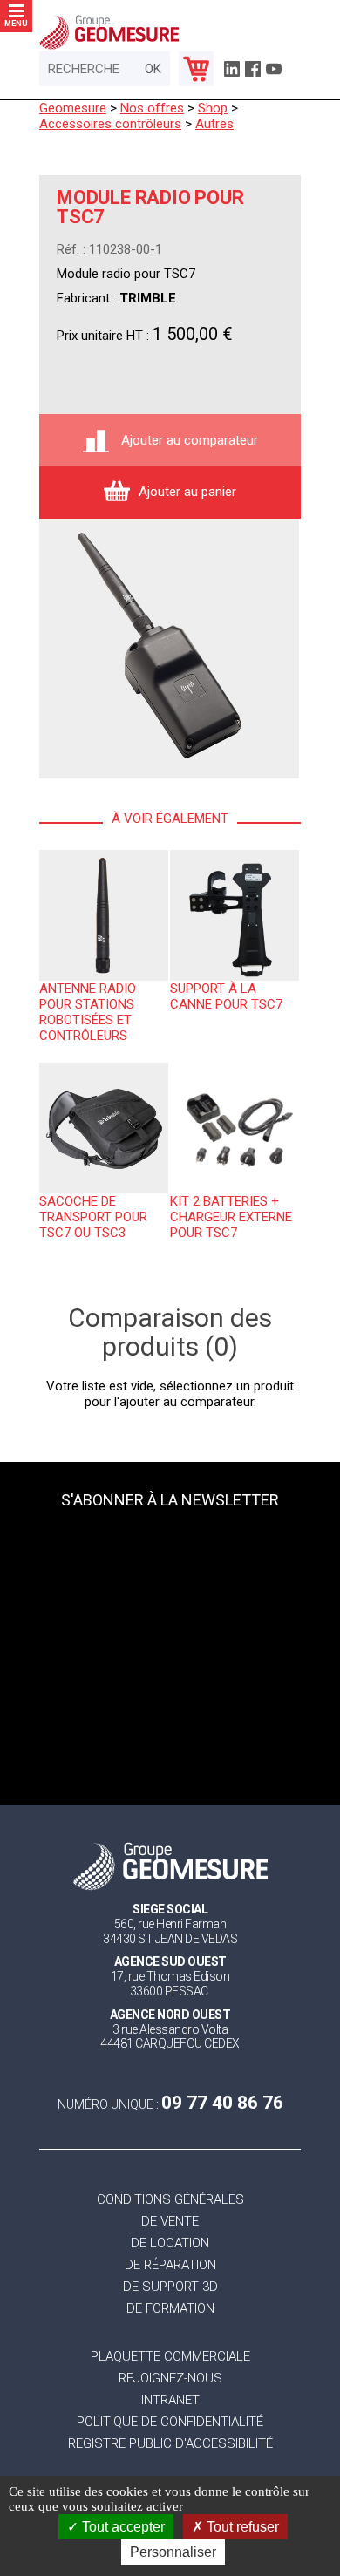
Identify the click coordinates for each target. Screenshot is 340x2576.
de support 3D (170, 2287)
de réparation (170, 2265)
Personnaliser (173, 2552)
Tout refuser (241, 2527)
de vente (170, 2222)
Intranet (170, 2400)
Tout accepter (122, 2527)
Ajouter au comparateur (188, 440)
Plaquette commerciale (170, 2357)
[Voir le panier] (196, 69)
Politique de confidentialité (170, 2422)
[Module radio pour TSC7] (169, 649)
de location (170, 2243)
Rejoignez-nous (170, 2379)
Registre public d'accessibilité (170, 2444)
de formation (170, 2309)
